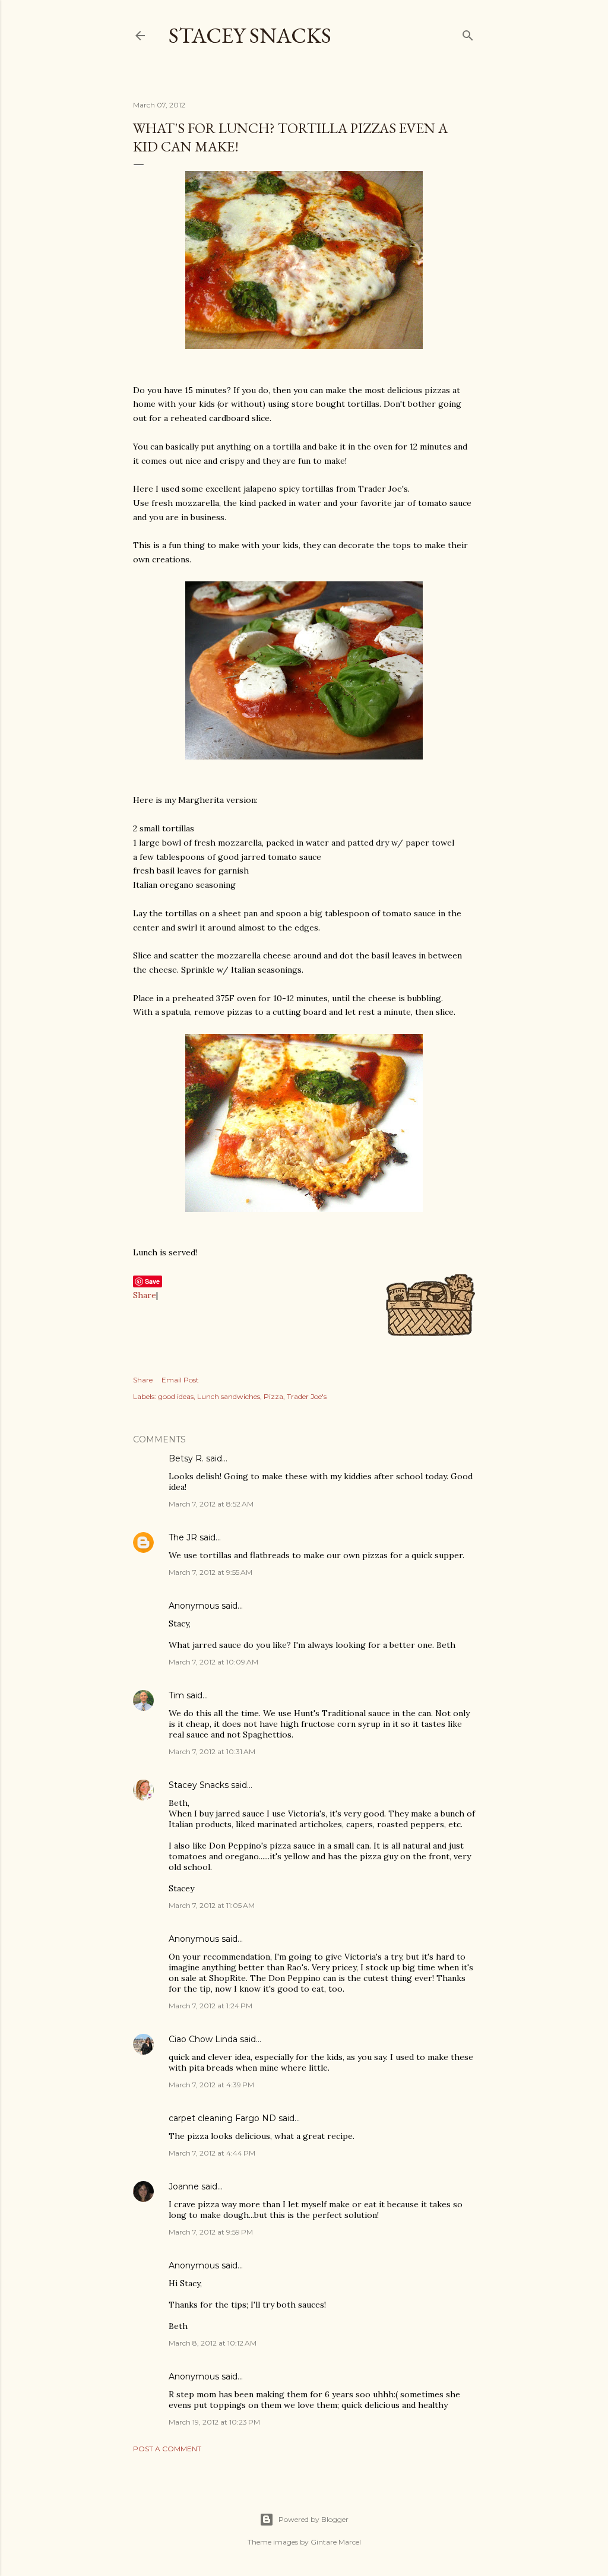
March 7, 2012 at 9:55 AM (210, 1572)
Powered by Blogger (313, 2519)
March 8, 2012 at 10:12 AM (213, 2343)
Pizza (273, 1396)
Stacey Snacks (250, 35)
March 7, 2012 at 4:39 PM (211, 2085)
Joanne (184, 2186)
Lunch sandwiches (229, 1396)
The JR (183, 1537)
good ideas (176, 1396)
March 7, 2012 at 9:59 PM (211, 2232)
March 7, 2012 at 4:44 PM (212, 2153)
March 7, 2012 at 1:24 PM (210, 2006)
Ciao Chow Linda (203, 2039)
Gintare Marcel (336, 2542)
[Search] (468, 33)
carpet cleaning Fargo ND (222, 2118)
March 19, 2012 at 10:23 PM (214, 2422)
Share (145, 1295)
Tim (176, 1695)
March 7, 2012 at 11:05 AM (212, 1905)
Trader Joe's (307, 1396)
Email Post (180, 1380)
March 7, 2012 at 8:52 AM (211, 1504)
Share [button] (143, 1380)
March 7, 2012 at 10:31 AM (212, 1751)
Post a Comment (167, 2449)
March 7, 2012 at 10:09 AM (213, 1662)
